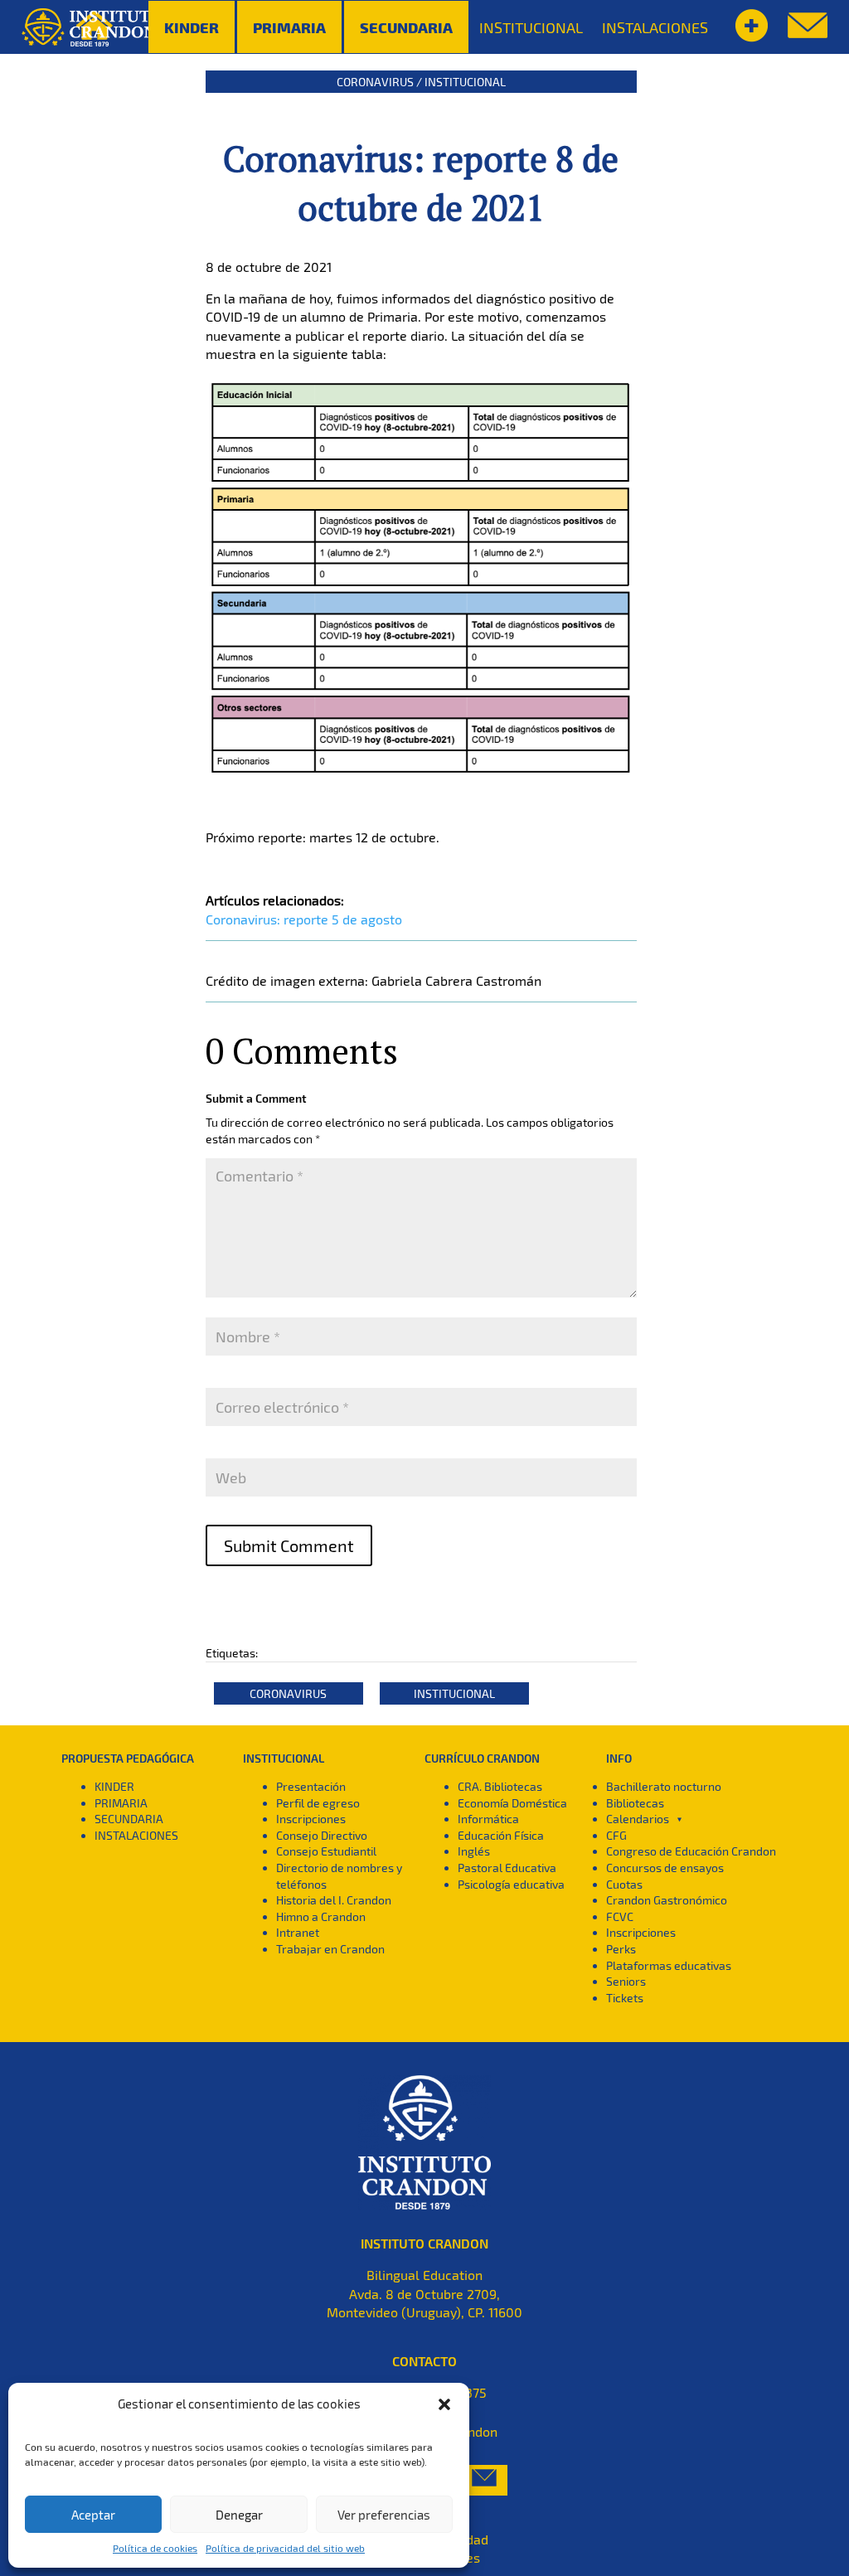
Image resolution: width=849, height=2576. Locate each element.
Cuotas (624, 1884)
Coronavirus (375, 82)
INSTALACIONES (655, 27)
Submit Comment (289, 1545)
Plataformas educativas (669, 1965)
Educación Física (501, 1835)
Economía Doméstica (512, 1803)
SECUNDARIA (129, 1819)
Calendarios (638, 1819)
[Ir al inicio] (92, 27)
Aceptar (93, 2515)
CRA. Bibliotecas (500, 1786)
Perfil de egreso (318, 1803)
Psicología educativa (511, 1884)
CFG (616, 1835)
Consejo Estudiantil (326, 1851)
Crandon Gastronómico (667, 1900)
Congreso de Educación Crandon (691, 1851)
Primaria (289, 27)
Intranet (298, 1932)
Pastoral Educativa (507, 1868)
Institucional (465, 82)
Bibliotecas (635, 1803)
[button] (444, 2404)
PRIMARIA (121, 1803)
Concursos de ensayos (665, 1868)
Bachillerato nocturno (664, 1786)
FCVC (620, 1916)
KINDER (114, 1786)
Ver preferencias (384, 2515)
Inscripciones (311, 1819)
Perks (621, 1949)
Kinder (192, 27)
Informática (488, 1819)
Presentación (311, 1786)
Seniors (626, 1981)
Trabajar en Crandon (330, 1949)
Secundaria (406, 27)
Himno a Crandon (321, 1916)
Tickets (625, 1998)
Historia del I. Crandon (334, 1900)
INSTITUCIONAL (531, 27)
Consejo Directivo (322, 1835)
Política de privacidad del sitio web (285, 2548)
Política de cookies (155, 2548)
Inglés (474, 1851)
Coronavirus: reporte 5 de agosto (304, 919)
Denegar (239, 2515)
